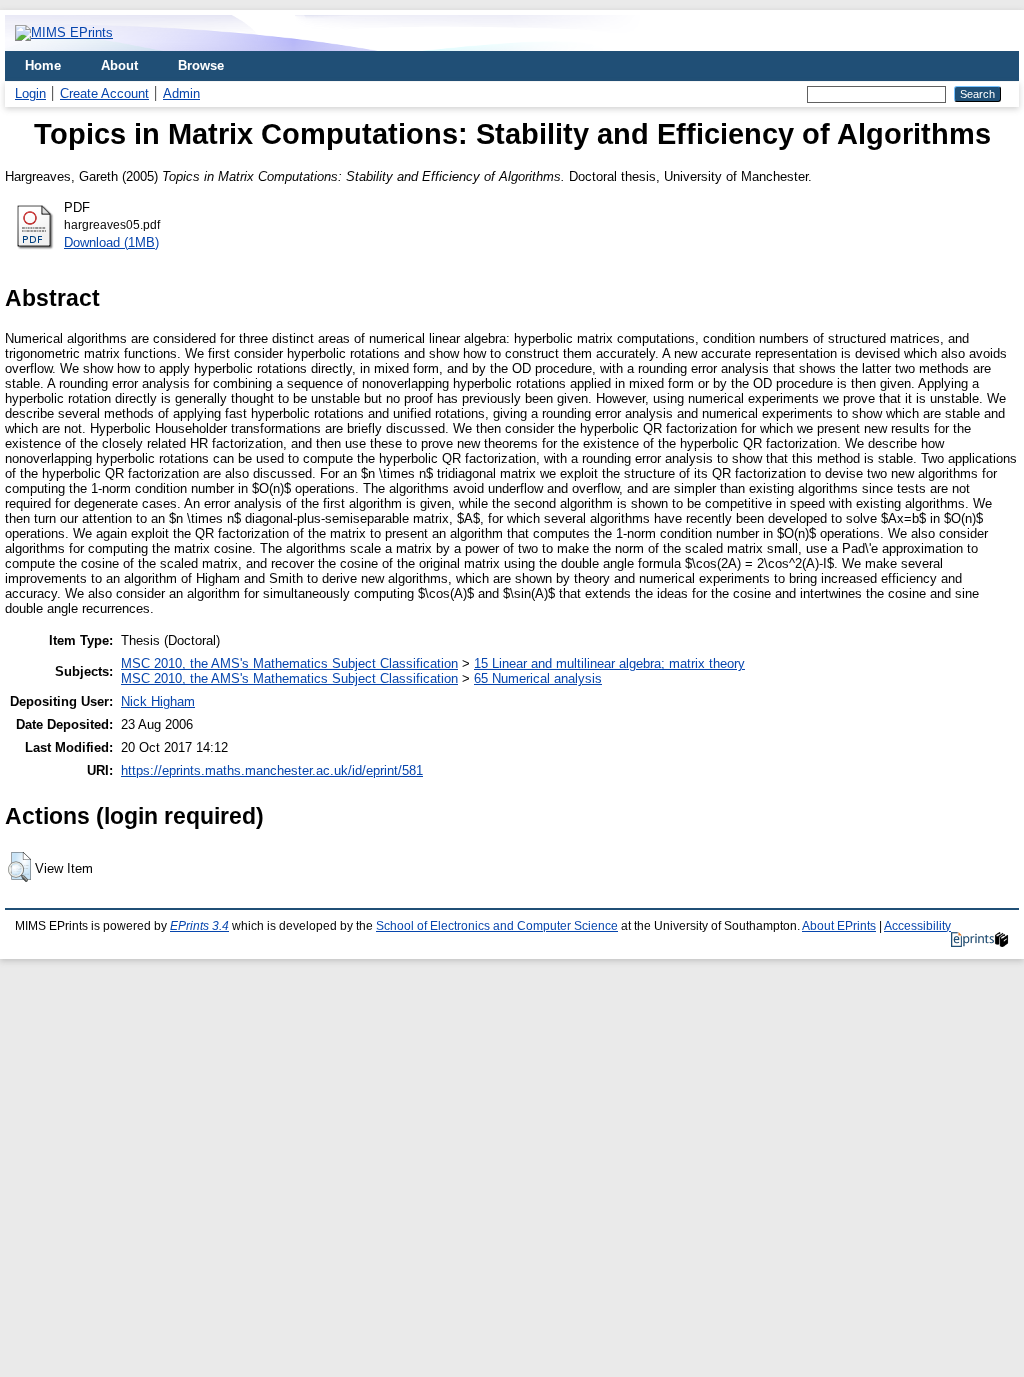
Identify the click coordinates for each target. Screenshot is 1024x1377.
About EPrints (839, 926)
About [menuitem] (119, 65)
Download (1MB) (111, 242)
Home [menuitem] (43, 65)
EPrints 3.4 (199, 926)
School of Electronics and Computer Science (497, 926)
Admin (181, 93)
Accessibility (917, 926)
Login (30, 93)
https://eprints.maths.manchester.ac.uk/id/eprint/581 (272, 770)
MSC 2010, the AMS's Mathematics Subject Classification (289, 663)
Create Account (104, 93)
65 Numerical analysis (538, 678)
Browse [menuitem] (201, 65)
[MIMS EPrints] (64, 32)
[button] (19, 867)
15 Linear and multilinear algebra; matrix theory (609, 663)
